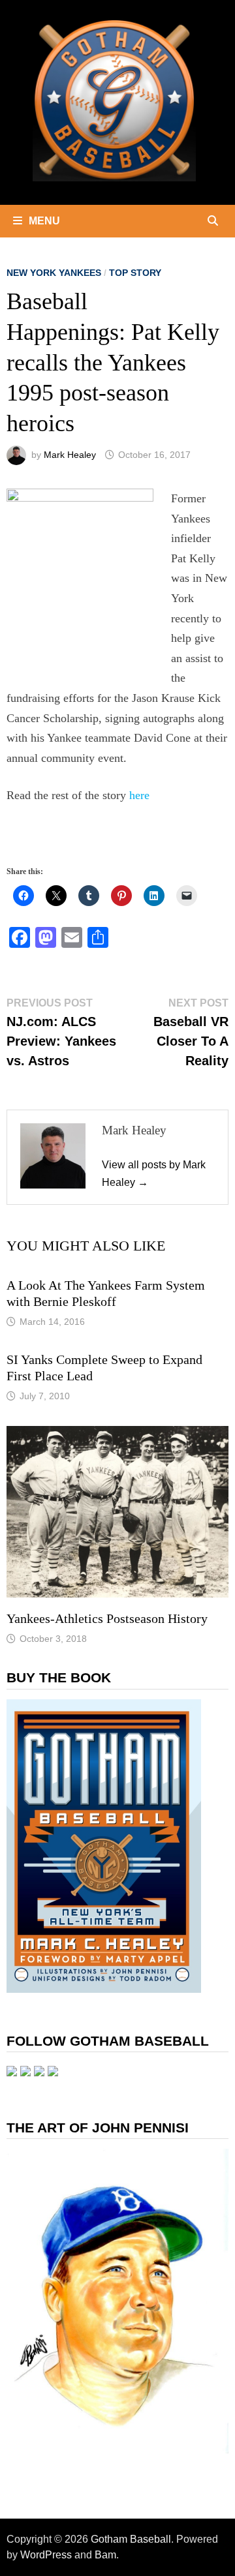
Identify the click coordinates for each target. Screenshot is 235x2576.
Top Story (135, 273)
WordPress (46, 2555)
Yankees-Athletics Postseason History (107, 1618)
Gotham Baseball (131, 2539)
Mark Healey (70, 455)
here (139, 795)
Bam (105, 2555)
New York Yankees (54, 273)
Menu (44, 221)
